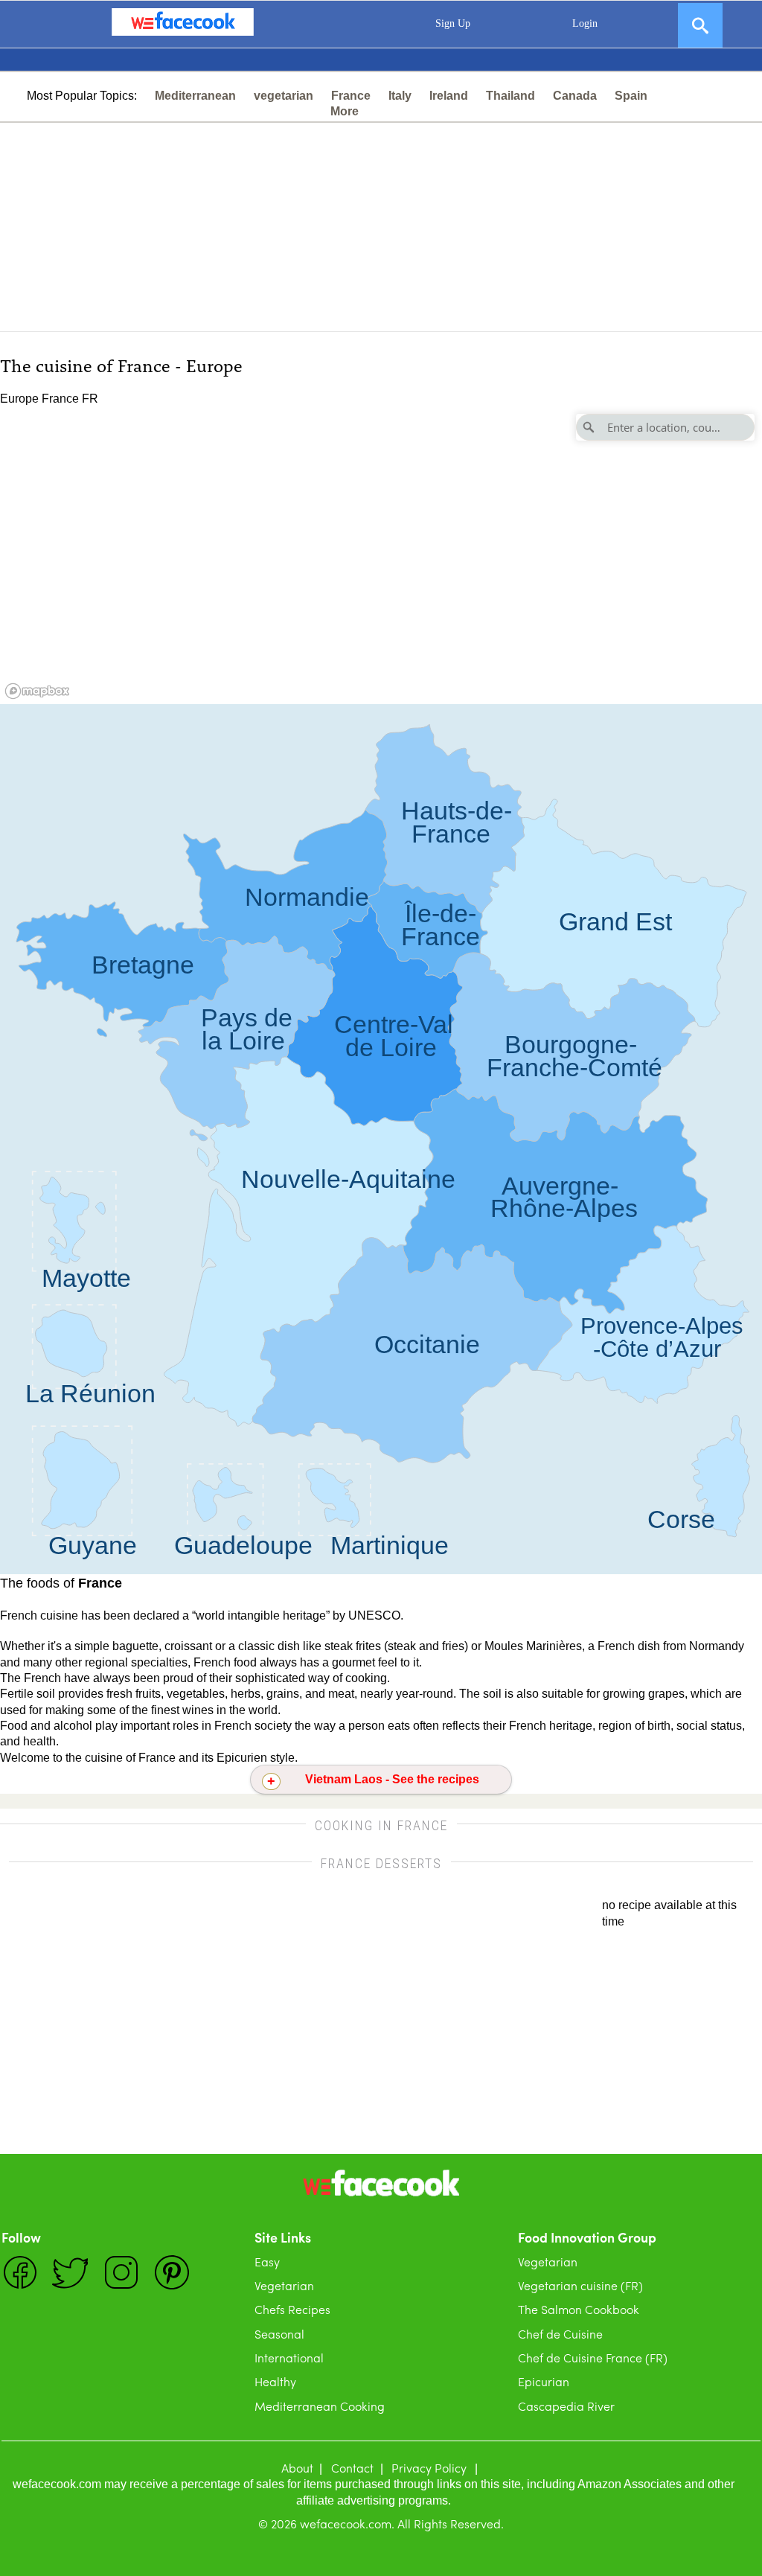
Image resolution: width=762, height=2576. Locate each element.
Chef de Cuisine (560, 2334)
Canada (575, 96)
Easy (267, 2262)
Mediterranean (195, 96)
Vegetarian (284, 2285)
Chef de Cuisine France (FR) (593, 2358)
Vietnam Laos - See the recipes (392, 1779)
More (345, 111)
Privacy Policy (429, 2468)
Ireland (449, 96)
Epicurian (544, 2381)
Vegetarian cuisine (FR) (580, 2285)
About (297, 2468)
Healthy (275, 2381)
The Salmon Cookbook (579, 2309)
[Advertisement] (381, 227)
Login (585, 23)
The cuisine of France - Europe (121, 364)
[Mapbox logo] (37, 691)
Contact (352, 2468)
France (351, 96)
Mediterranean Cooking (320, 2406)
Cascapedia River (566, 2406)
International (289, 2358)
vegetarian (284, 96)
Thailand (510, 96)
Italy (400, 96)
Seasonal (279, 2334)
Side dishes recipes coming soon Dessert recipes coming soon (381, 1783)
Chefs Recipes (292, 2309)
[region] (381, 555)
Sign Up (453, 23)
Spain (631, 96)
